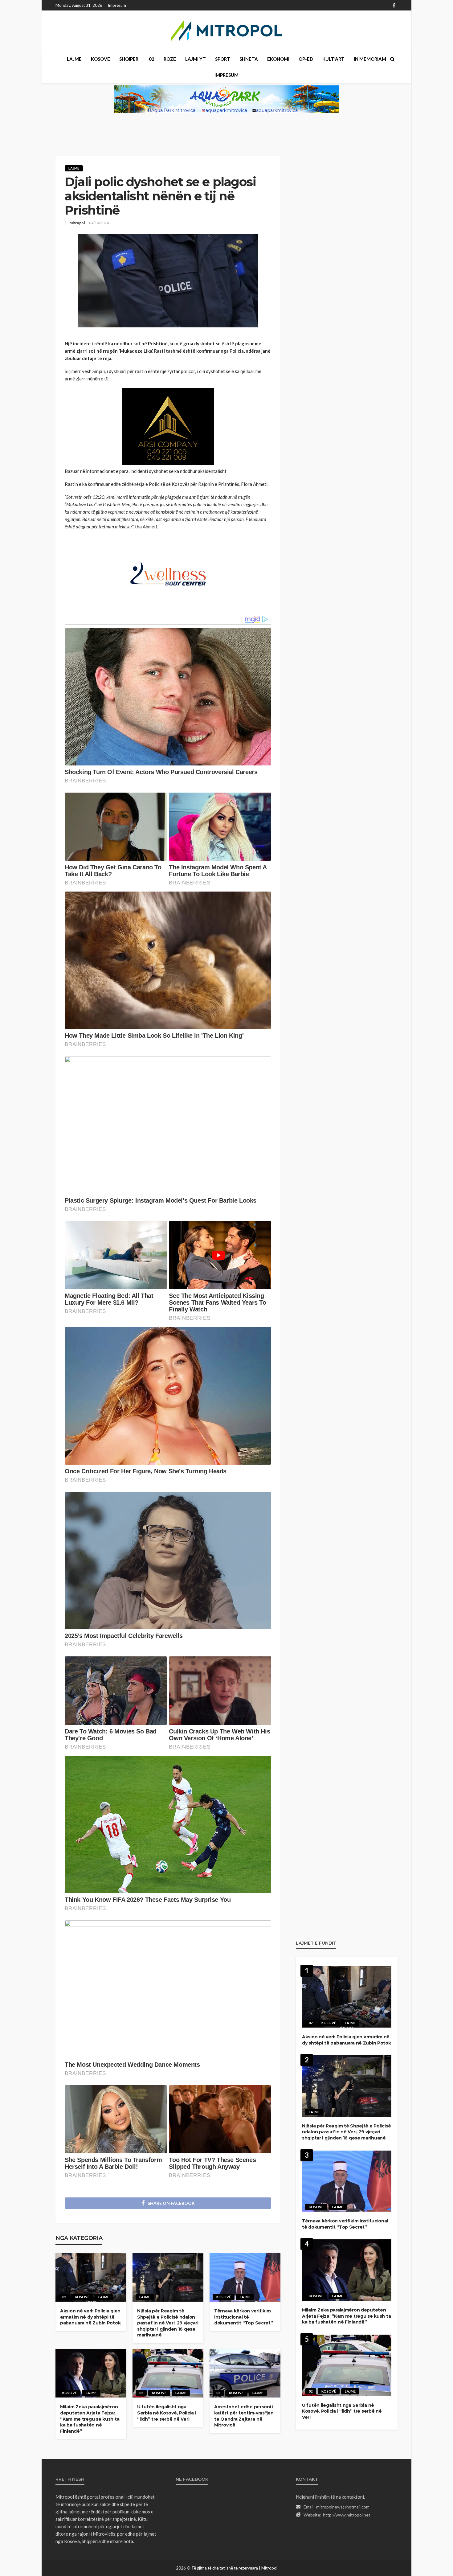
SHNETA (249, 59)
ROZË (170, 59)
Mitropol (77, 223)
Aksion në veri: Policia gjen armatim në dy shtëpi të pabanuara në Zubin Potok (90, 2317)
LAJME (74, 59)
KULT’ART (333, 59)
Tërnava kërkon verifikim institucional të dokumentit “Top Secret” (244, 2317)
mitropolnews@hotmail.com (343, 2507)
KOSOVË (100, 59)
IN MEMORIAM (370, 59)
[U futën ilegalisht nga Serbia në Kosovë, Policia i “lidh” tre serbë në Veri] (168, 2373)
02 (152, 59)
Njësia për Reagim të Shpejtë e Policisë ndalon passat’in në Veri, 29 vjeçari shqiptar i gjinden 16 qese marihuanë (168, 2323)
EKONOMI (278, 59)
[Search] (392, 59)
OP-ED (306, 59)
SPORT (223, 59)
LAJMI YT (196, 59)
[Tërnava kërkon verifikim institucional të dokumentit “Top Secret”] (245, 2277)
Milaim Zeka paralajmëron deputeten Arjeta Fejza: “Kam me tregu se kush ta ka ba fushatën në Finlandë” (90, 2419)
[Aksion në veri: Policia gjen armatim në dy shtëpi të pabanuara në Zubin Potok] (91, 2277)
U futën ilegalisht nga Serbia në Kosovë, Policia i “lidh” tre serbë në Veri (167, 2413)
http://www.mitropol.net (347, 2515)
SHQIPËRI (129, 59)
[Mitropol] (226, 31)
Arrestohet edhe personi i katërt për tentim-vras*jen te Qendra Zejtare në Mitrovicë (244, 2416)
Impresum (117, 5)
